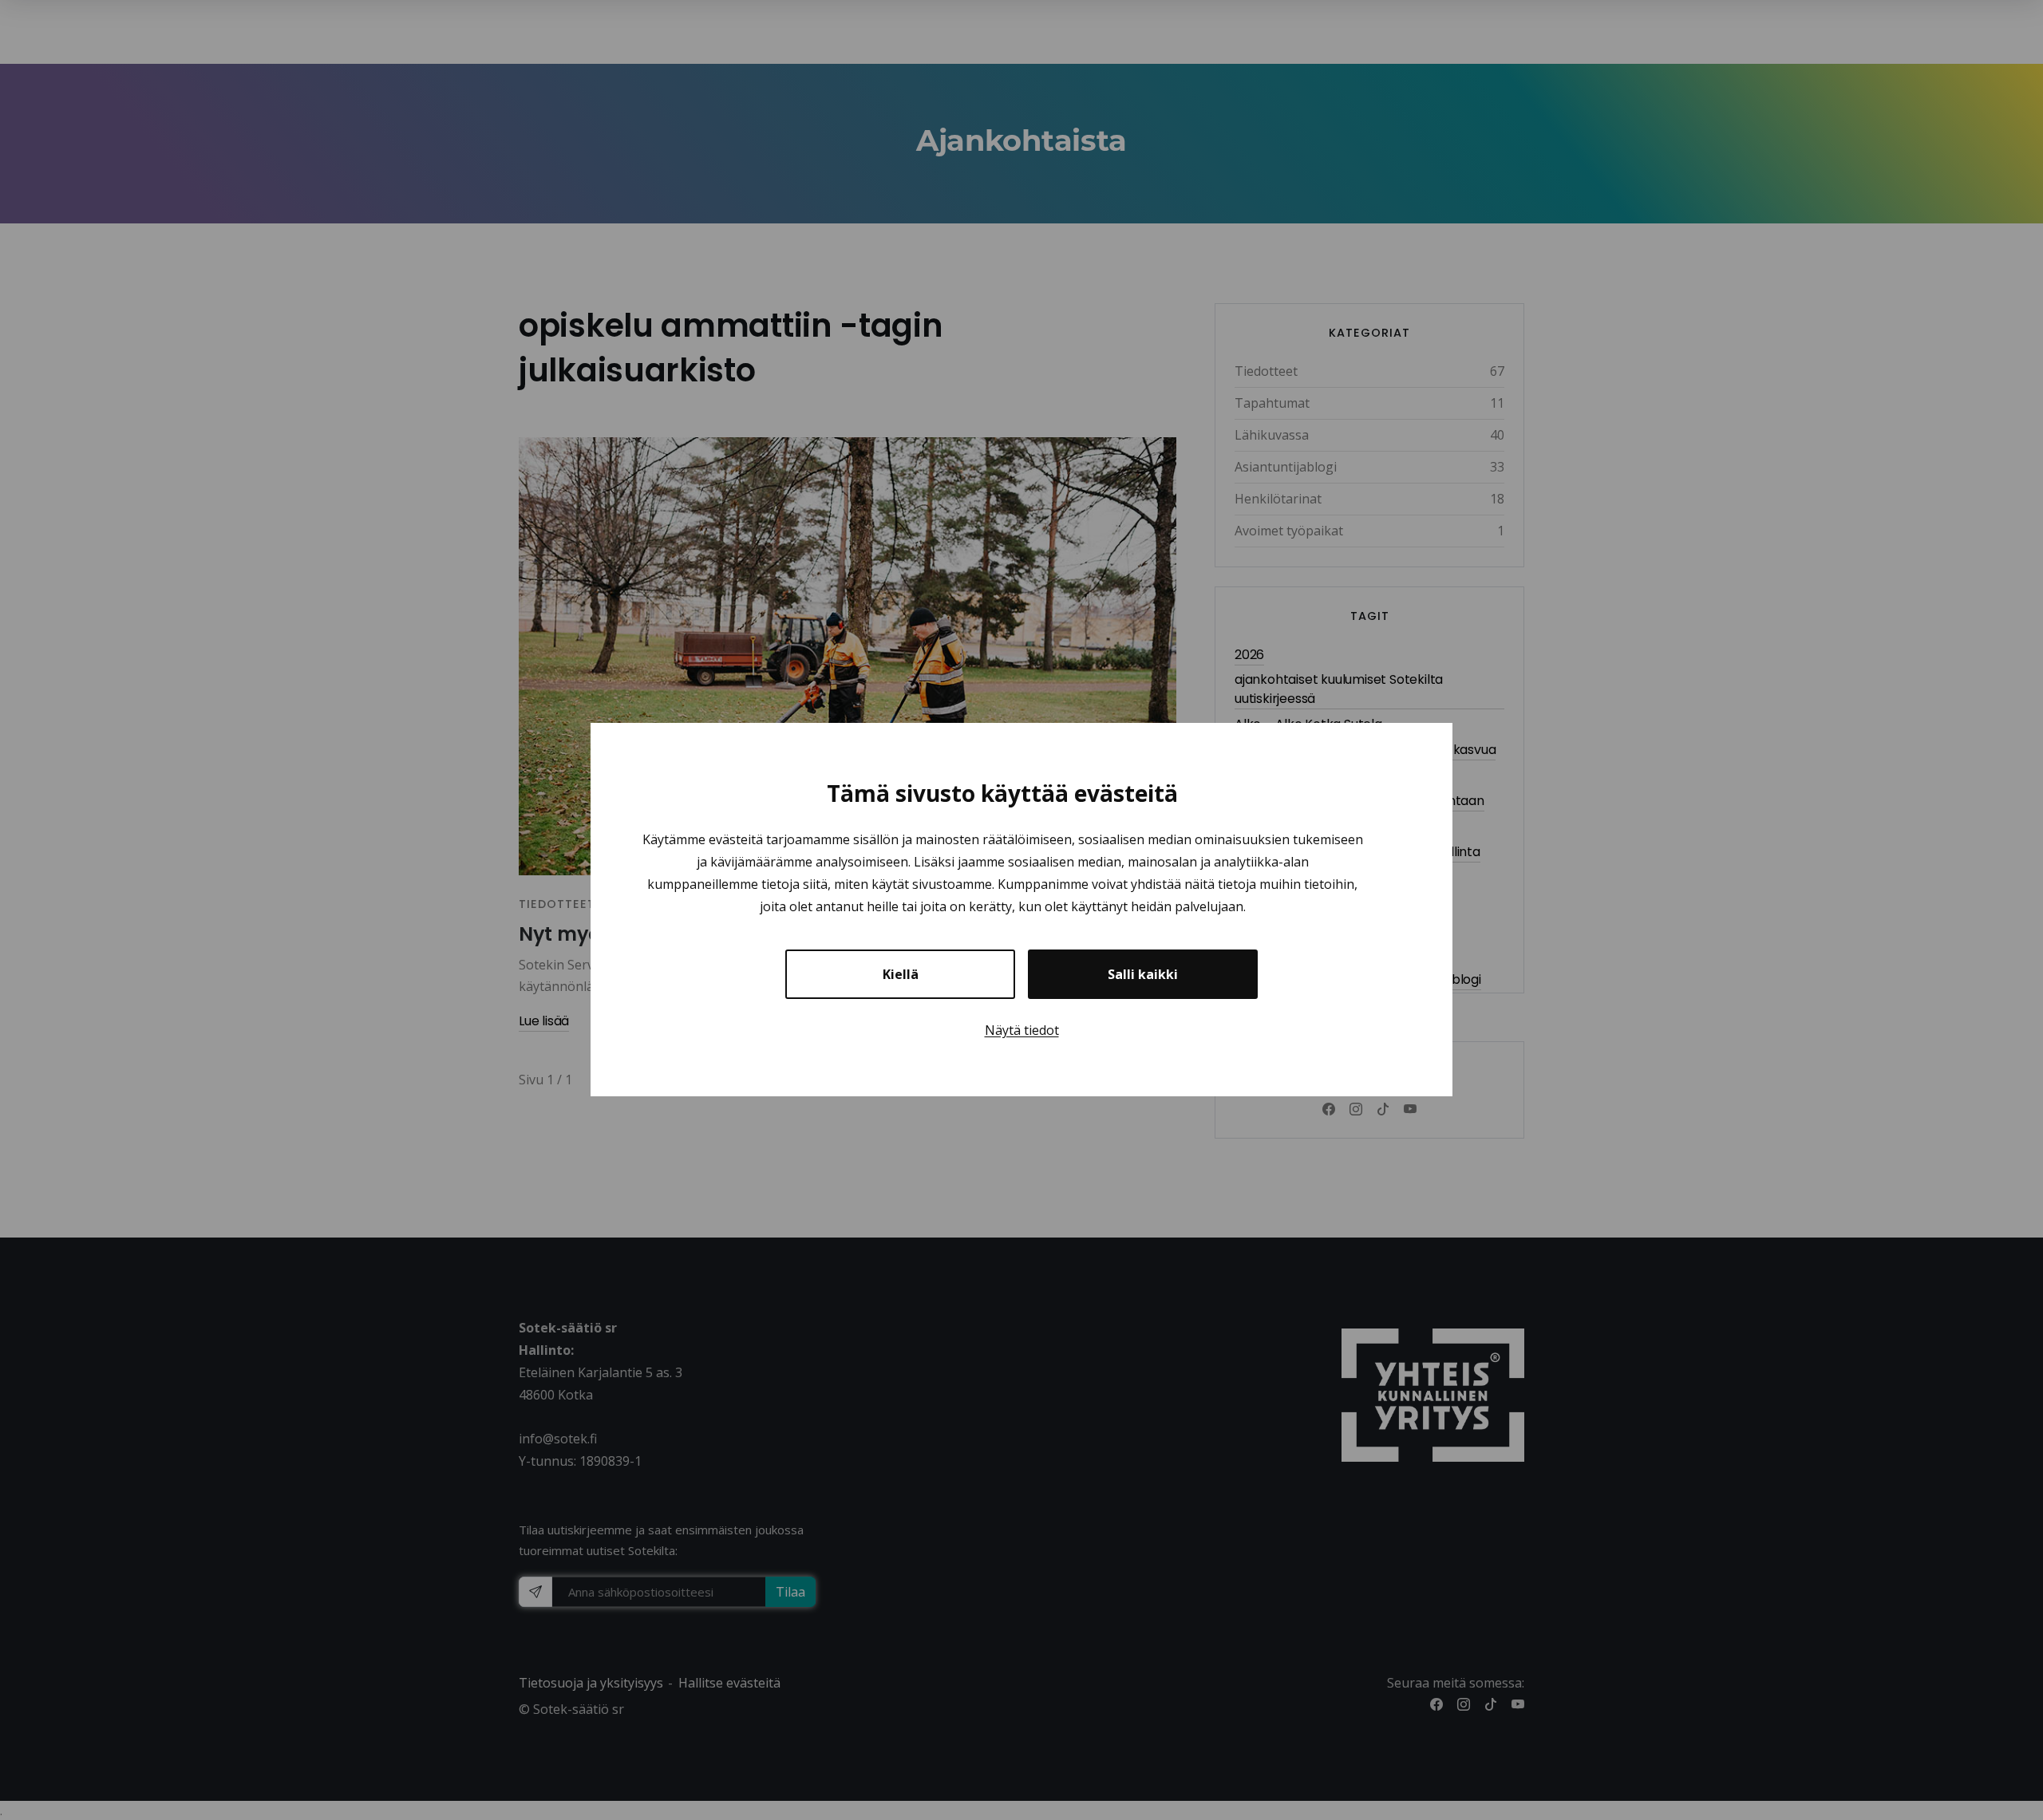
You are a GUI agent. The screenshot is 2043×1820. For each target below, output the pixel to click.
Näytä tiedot (1022, 1031)
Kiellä (901, 975)
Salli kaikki (1143, 975)
